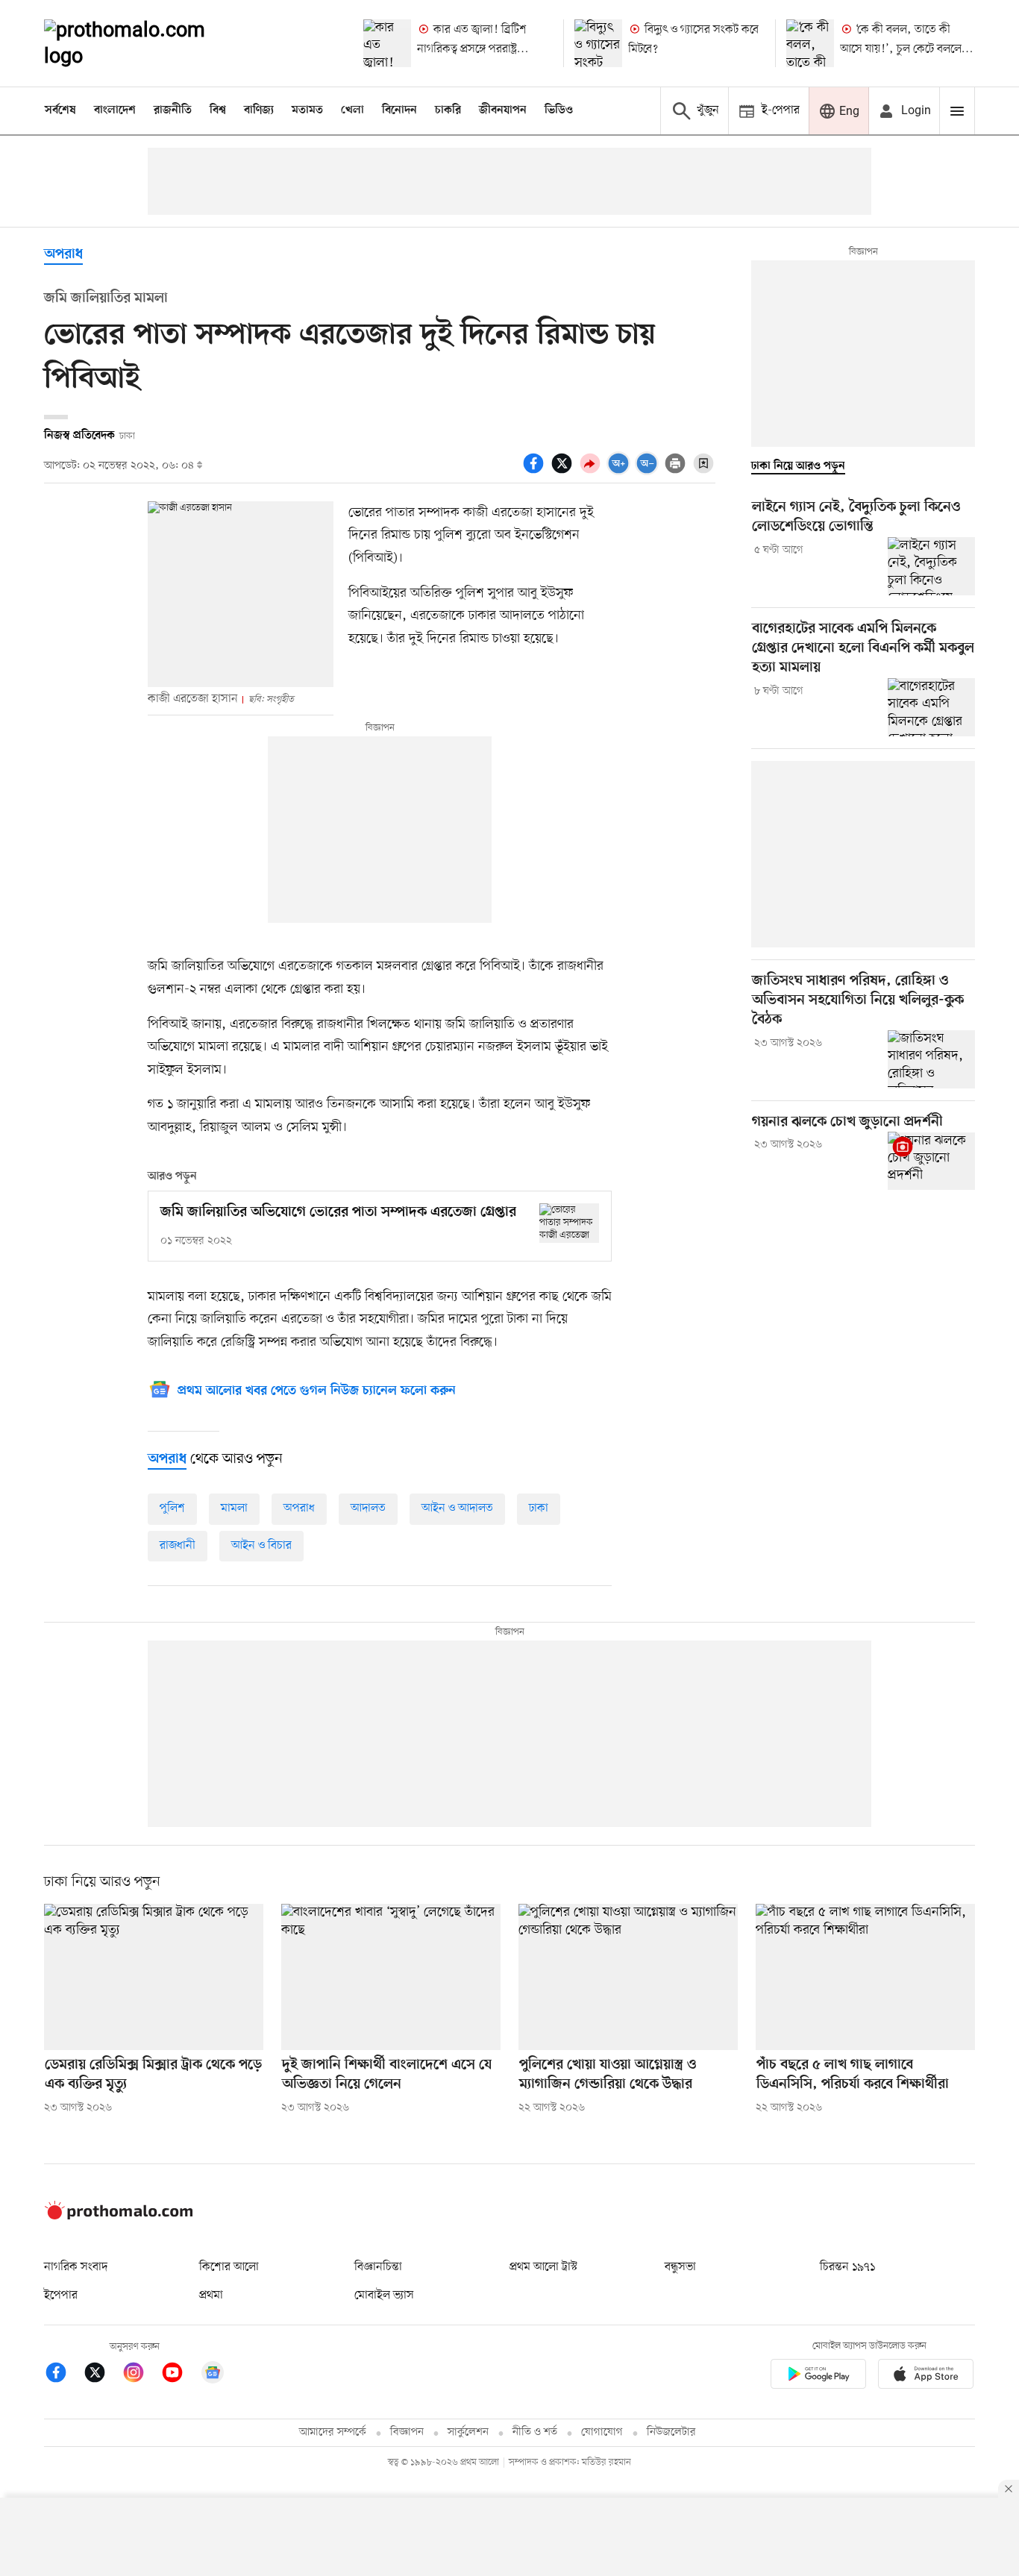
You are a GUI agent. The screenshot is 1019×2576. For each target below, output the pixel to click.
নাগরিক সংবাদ (76, 2267)
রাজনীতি (173, 110)
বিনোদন (399, 110)
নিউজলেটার (671, 2432)
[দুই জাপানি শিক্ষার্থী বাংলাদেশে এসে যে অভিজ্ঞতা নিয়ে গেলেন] (391, 1977)
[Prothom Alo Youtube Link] (180, 2375)
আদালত (368, 1508)
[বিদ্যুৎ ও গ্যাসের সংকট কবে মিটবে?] (598, 43)
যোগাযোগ (602, 2432)
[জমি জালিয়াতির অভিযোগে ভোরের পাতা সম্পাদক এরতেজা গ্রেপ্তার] (569, 1223)
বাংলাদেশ (115, 110)
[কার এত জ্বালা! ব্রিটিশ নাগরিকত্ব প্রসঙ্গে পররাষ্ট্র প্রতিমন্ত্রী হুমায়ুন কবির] (387, 43)
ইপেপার (61, 2295)
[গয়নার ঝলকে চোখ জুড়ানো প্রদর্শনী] (931, 1161)
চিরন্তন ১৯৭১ (847, 2267)
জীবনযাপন (503, 110)
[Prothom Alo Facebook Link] (63, 2375)
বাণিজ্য (259, 110)
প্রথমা (211, 2295)
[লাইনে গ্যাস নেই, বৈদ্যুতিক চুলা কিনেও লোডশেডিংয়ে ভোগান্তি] (931, 566)
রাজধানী (178, 1546)
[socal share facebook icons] (536, 471)
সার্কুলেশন (468, 2432)
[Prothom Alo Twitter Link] (102, 2375)
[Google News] (213, 2375)
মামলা (234, 1508)
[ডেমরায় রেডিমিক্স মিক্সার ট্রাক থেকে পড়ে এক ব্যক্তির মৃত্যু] (154, 1977)
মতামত (307, 110)
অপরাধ (63, 255)
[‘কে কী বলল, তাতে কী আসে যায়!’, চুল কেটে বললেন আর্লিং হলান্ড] (810, 43)
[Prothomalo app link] (818, 2376)
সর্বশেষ (60, 110)
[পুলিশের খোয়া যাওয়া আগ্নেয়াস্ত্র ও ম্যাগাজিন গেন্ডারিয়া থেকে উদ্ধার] (628, 1977)
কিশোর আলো (229, 2267)
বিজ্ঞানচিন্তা (378, 2267)
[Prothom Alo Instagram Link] (141, 2375)
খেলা (352, 110)
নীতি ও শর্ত (535, 2432)
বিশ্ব (218, 110)
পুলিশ (172, 1508)
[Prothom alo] (145, 43)
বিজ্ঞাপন (407, 2432)
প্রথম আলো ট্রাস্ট (543, 2267)
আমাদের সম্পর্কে (333, 2432)
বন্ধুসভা (680, 2267)
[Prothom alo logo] (119, 2216)
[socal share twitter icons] (564, 471)
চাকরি (448, 110)
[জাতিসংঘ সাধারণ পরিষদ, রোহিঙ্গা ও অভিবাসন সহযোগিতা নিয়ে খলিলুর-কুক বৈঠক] (931, 1059)
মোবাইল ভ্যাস (384, 2295)
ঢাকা (539, 1508)
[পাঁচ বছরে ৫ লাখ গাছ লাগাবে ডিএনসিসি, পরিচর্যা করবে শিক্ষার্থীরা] (865, 1977)
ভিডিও (559, 110)
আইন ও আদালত (457, 1508)
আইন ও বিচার (261, 1546)
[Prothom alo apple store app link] (926, 2376)
